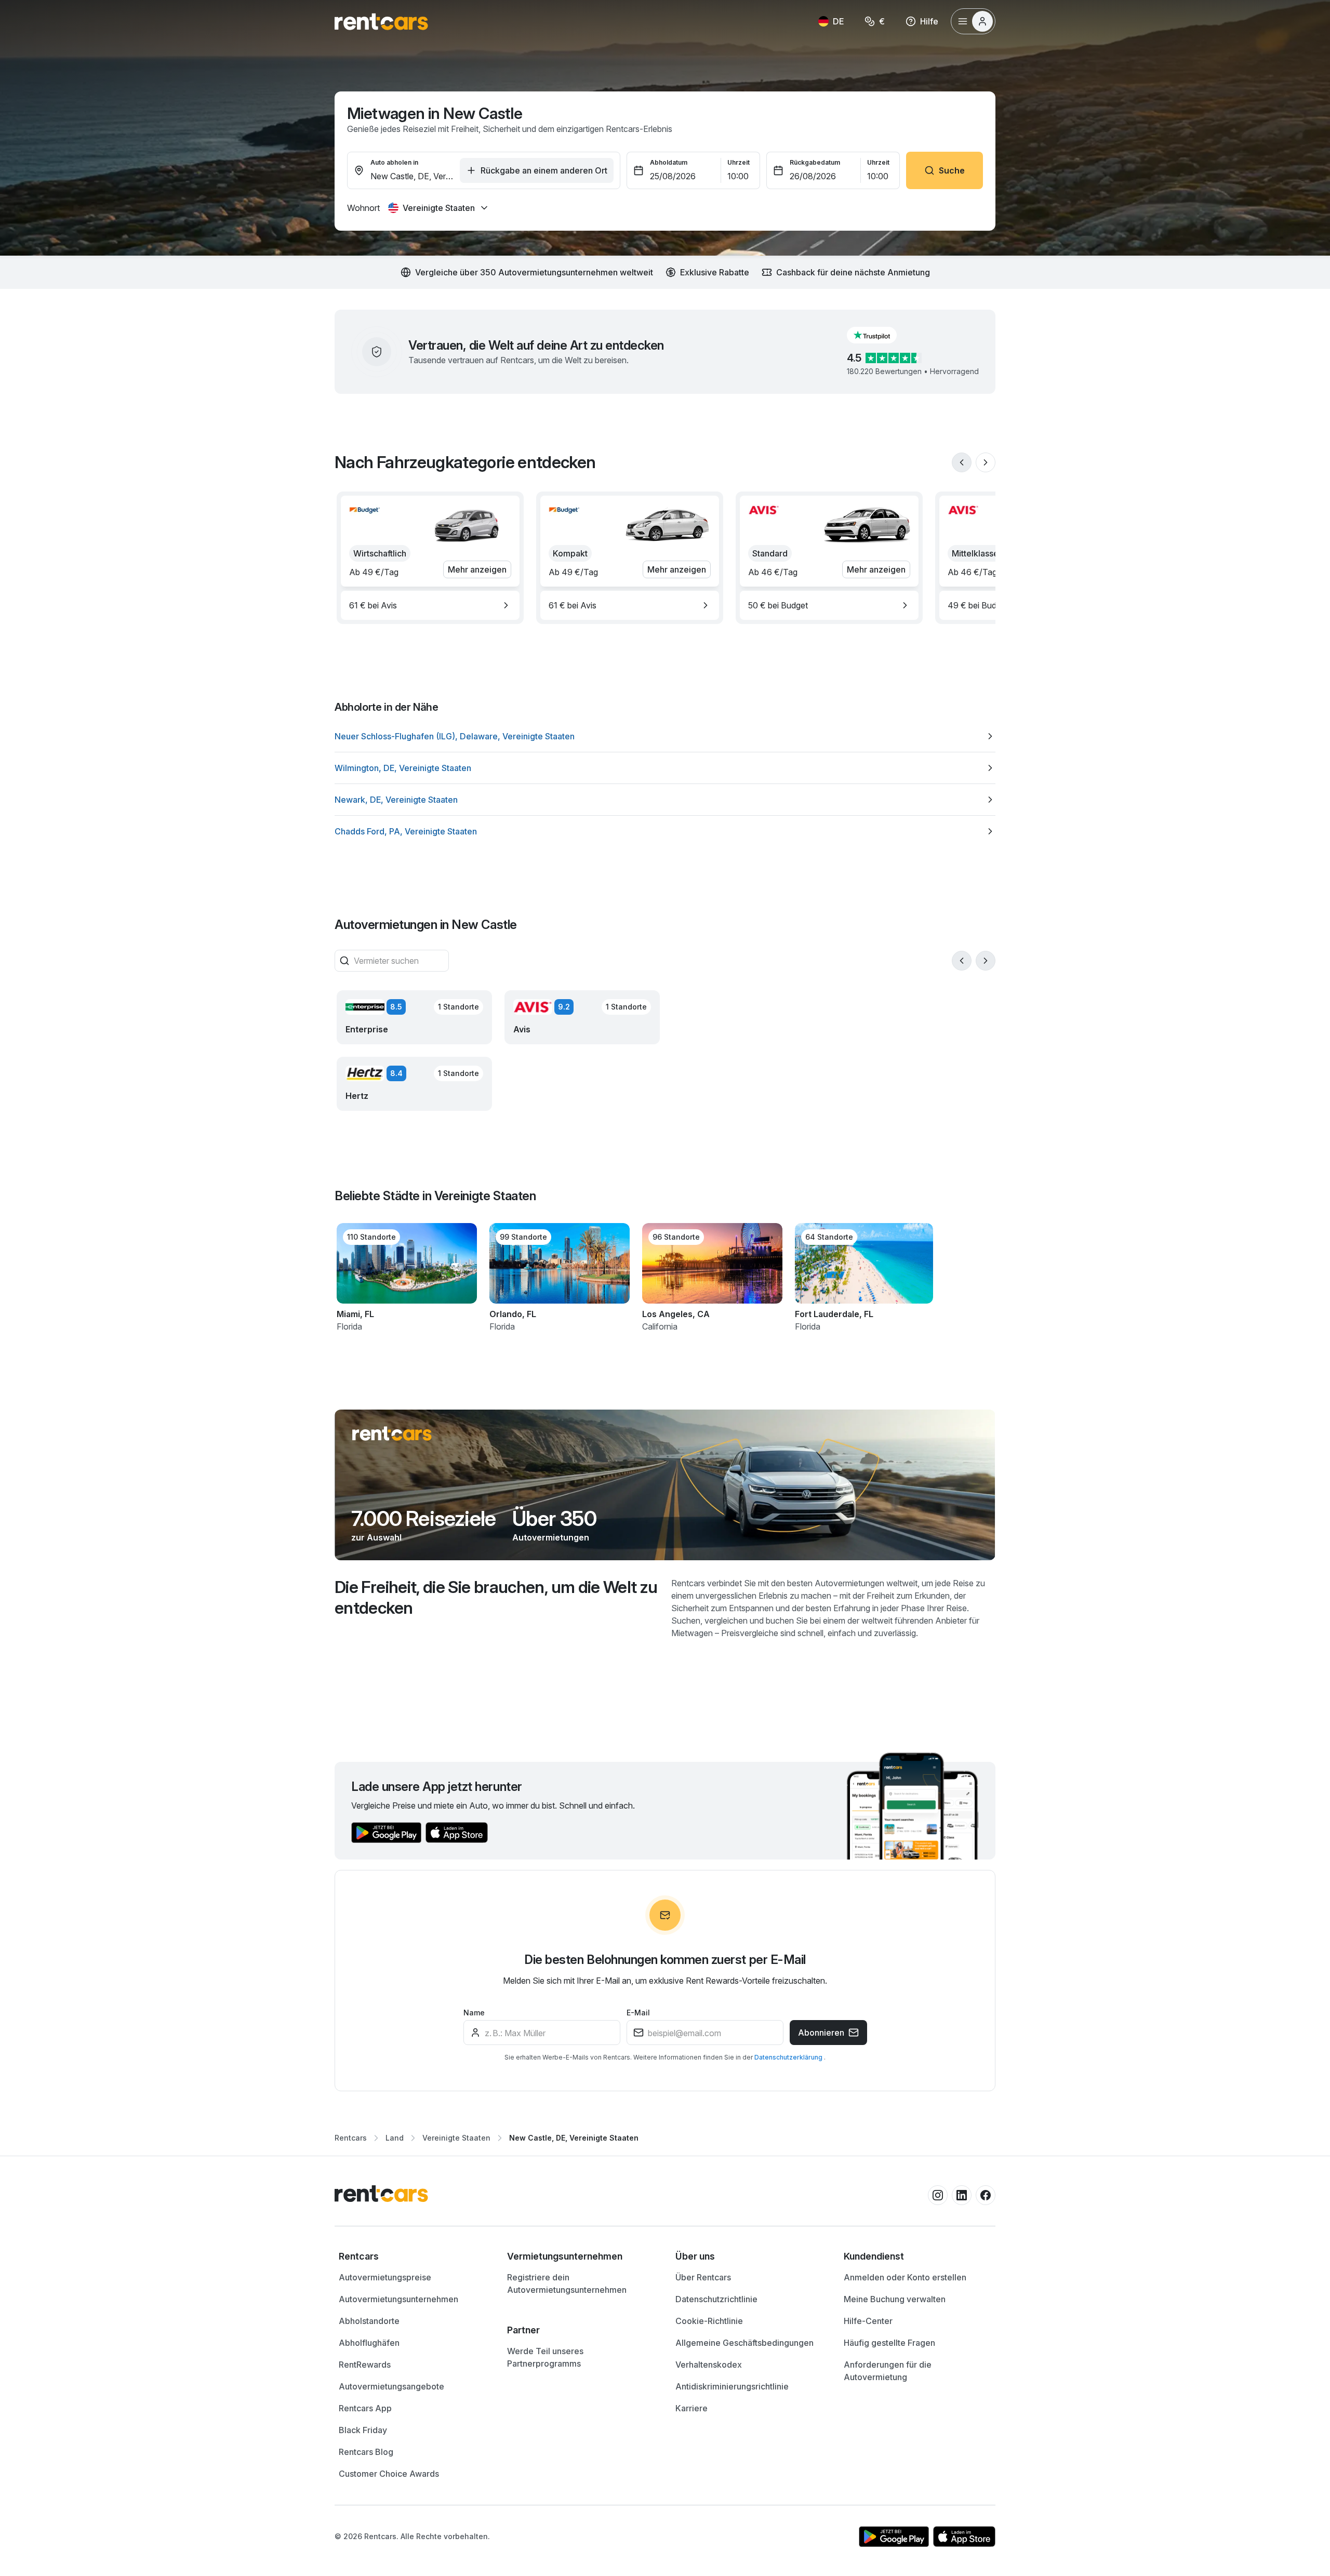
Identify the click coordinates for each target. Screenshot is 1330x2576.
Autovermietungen (551, 1537)
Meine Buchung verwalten (895, 2299)
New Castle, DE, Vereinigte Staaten (574, 2138)
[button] (880, 335)
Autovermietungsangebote (391, 2386)
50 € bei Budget (778, 605)
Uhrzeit (739, 162)
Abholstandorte (369, 2321)
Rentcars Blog (366, 2452)
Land (395, 2138)
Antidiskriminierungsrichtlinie (732, 2386)
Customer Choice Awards (389, 2474)
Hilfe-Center (868, 2321)
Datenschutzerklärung (789, 2057)
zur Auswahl (376, 1537)
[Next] (986, 462)
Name (474, 2013)
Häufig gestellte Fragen (889, 2343)
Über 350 (554, 1519)
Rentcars (351, 2138)
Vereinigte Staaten (456, 2138)
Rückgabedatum (815, 162)
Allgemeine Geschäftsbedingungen (744, 2343)
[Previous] (962, 462)
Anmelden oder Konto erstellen (905, 2277)
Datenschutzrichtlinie (716, 2299)
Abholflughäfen (369, 2343)
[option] (430, 605)
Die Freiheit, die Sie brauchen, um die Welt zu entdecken (496, 1597)
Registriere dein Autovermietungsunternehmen (567, 2283)
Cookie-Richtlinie (709, 2321)
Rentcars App (365, 2408)
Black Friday (363, 2430)
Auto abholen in (394, 162)
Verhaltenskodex (709, 2365)
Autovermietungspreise (385, 2277)
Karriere (691, 2408)
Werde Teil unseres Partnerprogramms (545, 2357)
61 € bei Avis (373, 605)
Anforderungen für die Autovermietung (888, 2371)
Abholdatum (669, 162)
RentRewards (365, 2365)
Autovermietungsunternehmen (398, 2299)
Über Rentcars (703, 2277)
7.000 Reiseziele (423, 1519)
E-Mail (638, 2013)
